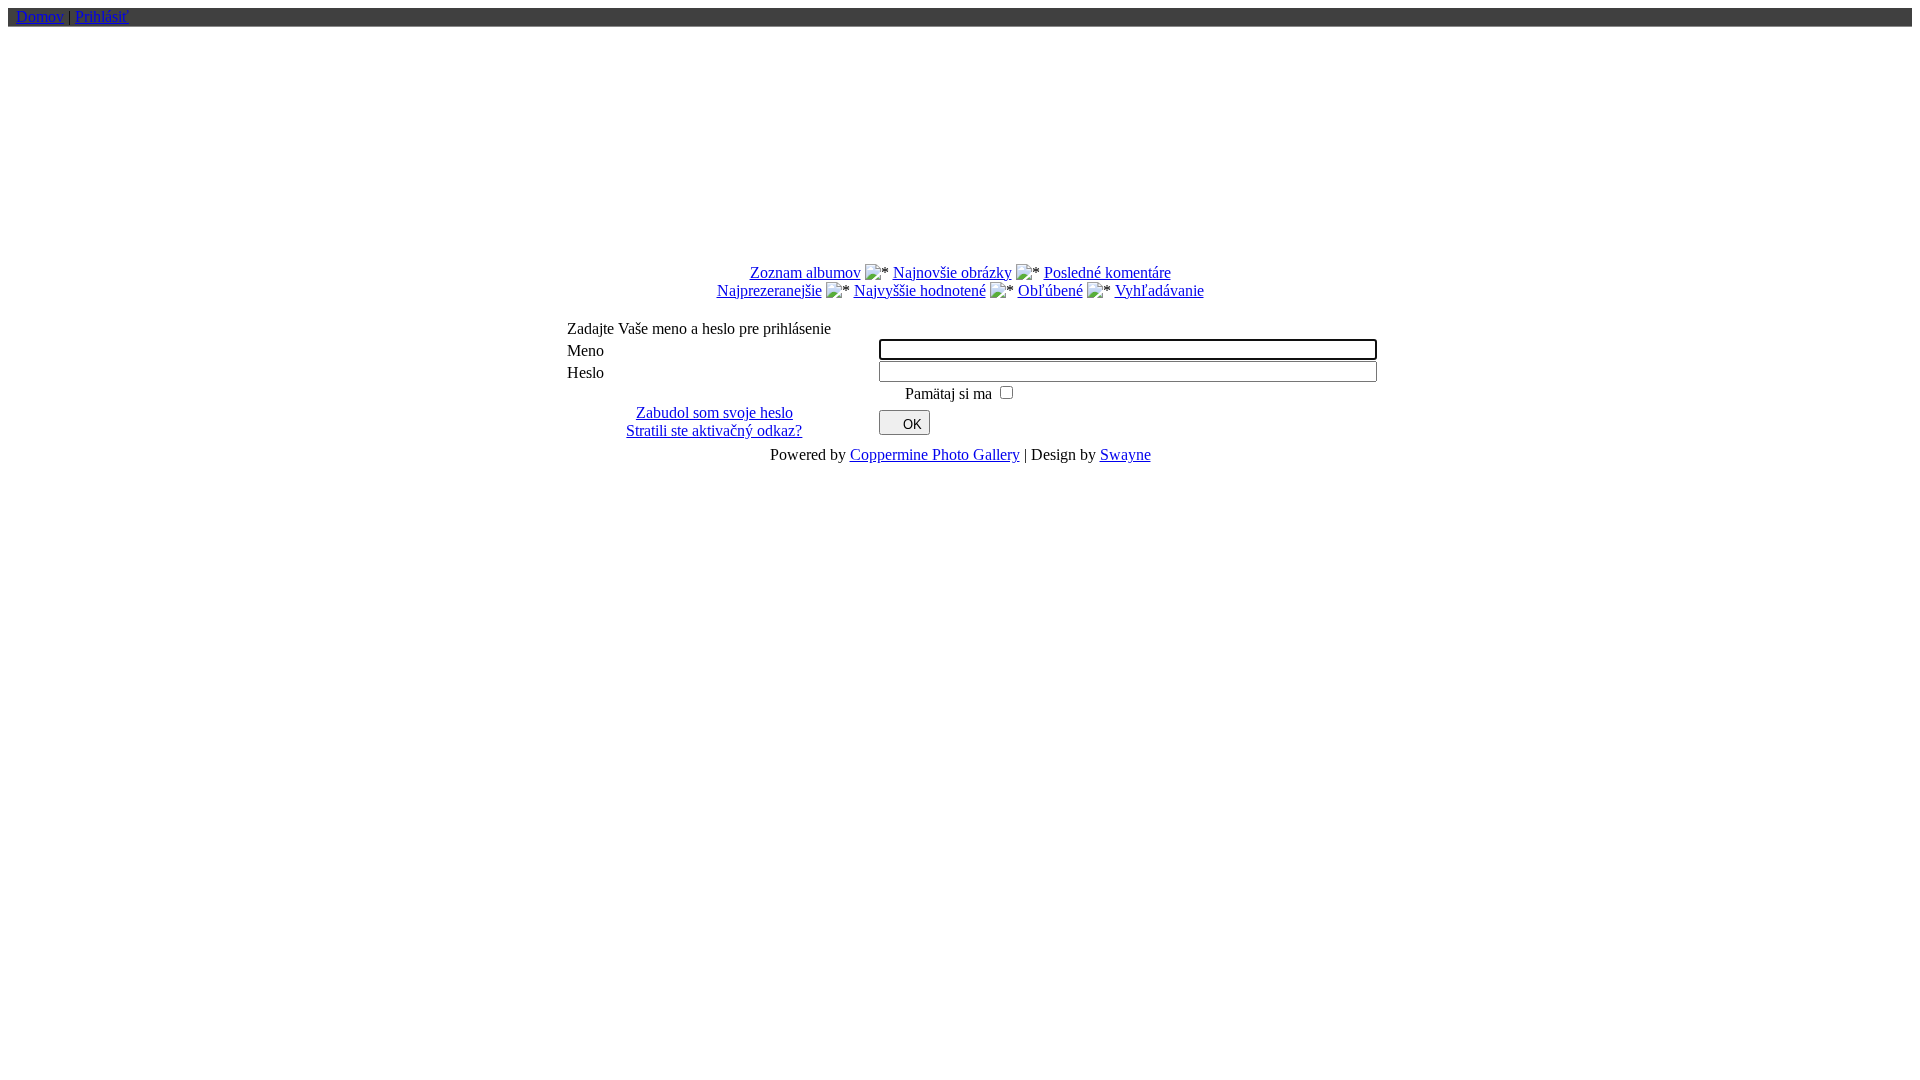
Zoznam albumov (805, 272)
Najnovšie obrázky (952, 272)
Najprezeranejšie (769, 290)
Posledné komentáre (1107, 272)
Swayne (1125, 454)
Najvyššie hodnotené (920, 290)
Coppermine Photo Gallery (935, 454)
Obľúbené (1050, 290)
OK (912, 424)
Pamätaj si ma (950, 393)
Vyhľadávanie (1159, 290)
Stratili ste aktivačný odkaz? (714, 430)
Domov (40, 16)
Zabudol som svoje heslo (714, 412)
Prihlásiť (102, 16)
